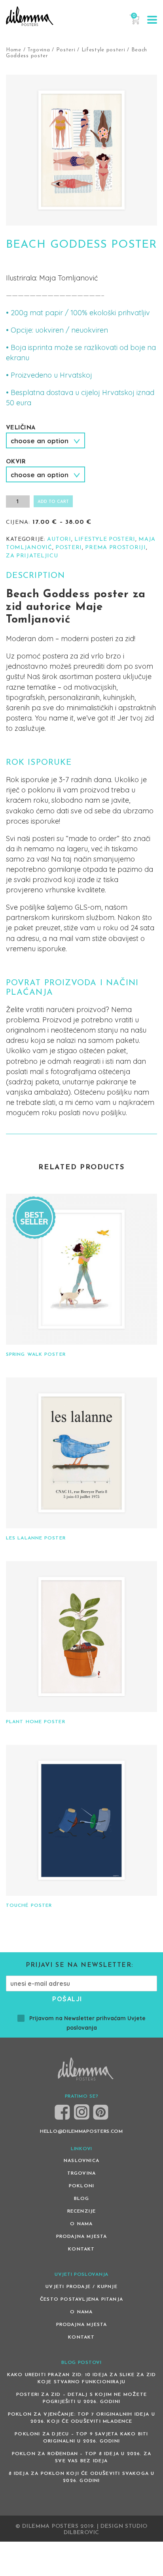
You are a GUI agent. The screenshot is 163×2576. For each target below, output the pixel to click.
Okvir (16, 462)
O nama (81, 2224)
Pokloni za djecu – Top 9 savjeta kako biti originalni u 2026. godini (81, 2438)
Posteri (66, 50)
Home (14, 50)
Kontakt (81, 2249)
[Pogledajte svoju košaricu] (134, 23)
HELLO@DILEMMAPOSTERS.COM (81, 2132)
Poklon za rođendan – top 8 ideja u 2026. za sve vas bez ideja (82, 2457)
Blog (82, 2199)
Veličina (21, 428)
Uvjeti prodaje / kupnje (81, 2287)
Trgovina (39, 50)
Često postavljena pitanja (81, 2299)
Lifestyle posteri (103, 50)
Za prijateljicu (32, 556)
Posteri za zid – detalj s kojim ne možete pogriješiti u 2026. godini (81, 2398)
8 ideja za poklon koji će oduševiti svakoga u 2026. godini (82, 2477)
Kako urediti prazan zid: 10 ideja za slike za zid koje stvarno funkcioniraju (82, 2378)
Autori (59, 539)
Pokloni (81, 2186)
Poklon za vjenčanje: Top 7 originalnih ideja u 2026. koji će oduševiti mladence (81, 2418)
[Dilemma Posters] (30, 16)
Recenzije (82, 2211)
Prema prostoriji (115, 548)
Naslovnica (81, 2161)
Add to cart (53, 502)
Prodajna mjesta (82, 2237)
